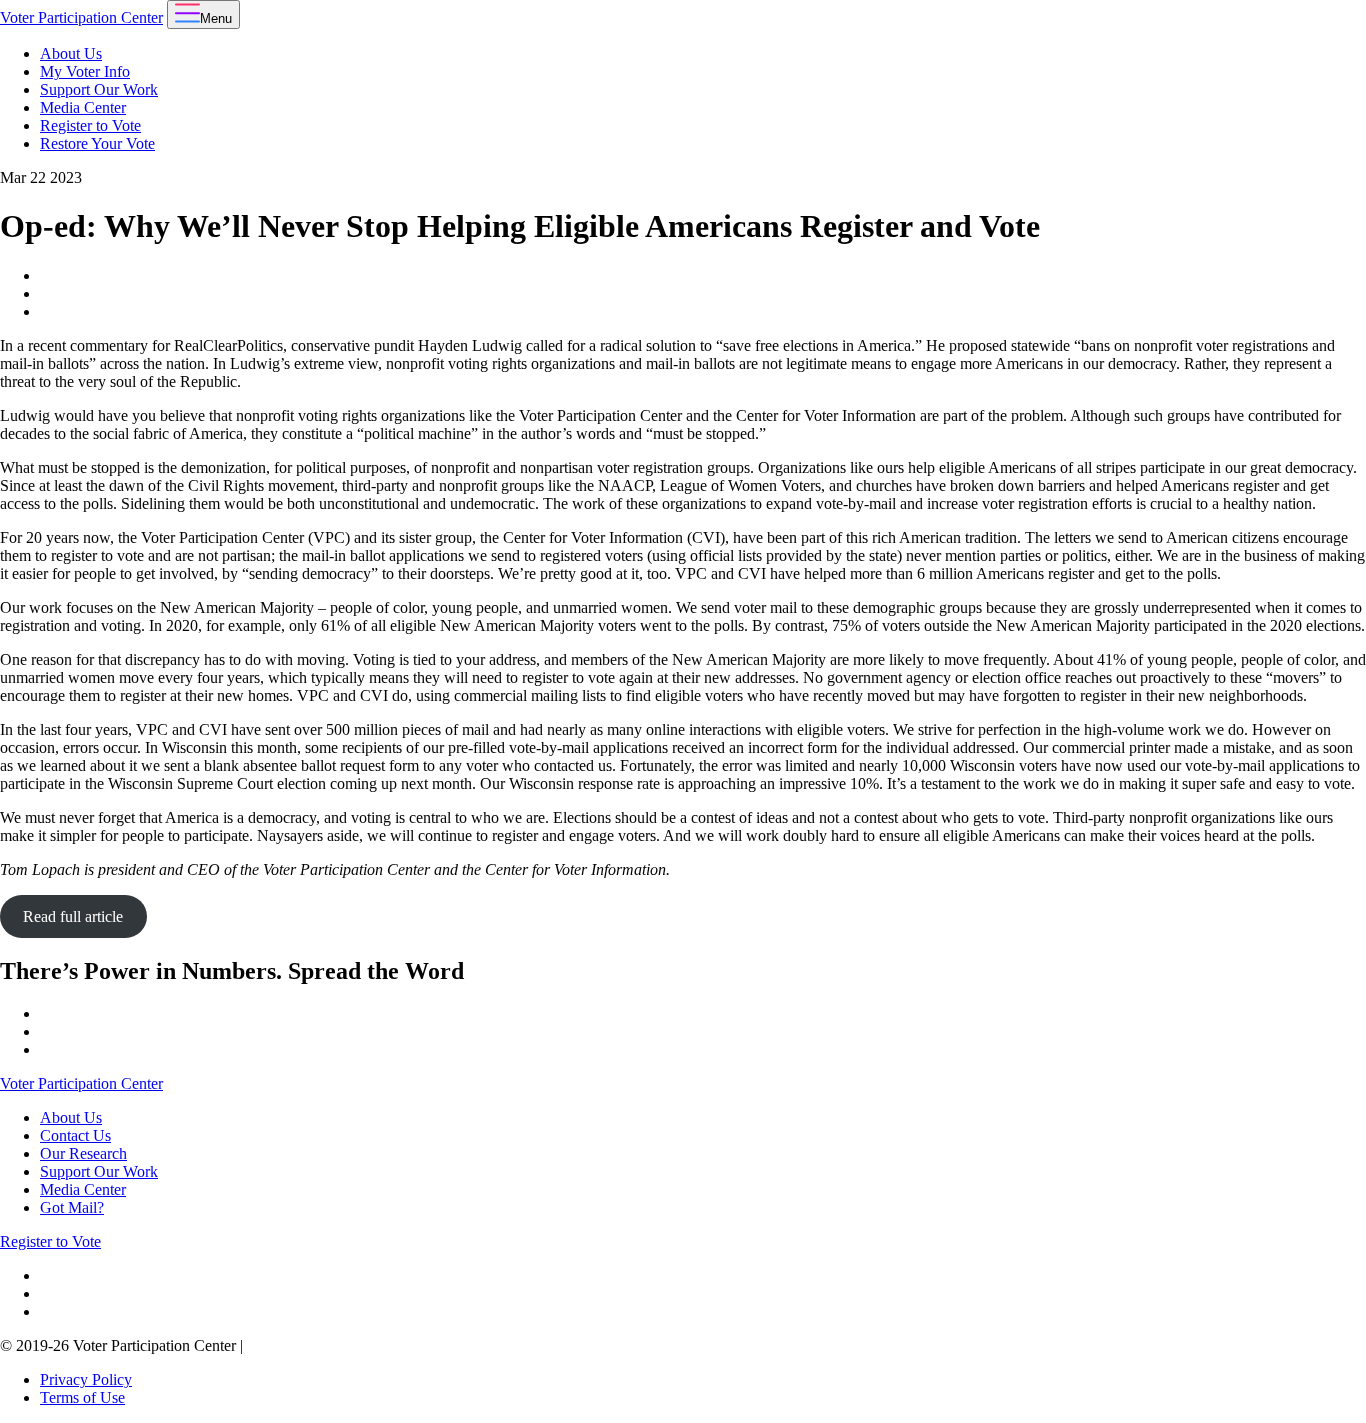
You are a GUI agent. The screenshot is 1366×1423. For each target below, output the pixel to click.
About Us (71, 53)
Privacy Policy (86, 1379)
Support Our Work (99, 89)
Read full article (73, 916)
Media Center (83, 107)
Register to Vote (90, 125)
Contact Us (75, 1135)
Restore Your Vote (97, 143)
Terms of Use (82, 1397)
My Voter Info (85, 71)
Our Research (83, 1153)
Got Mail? (72, 1207)
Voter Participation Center (81, 17)
